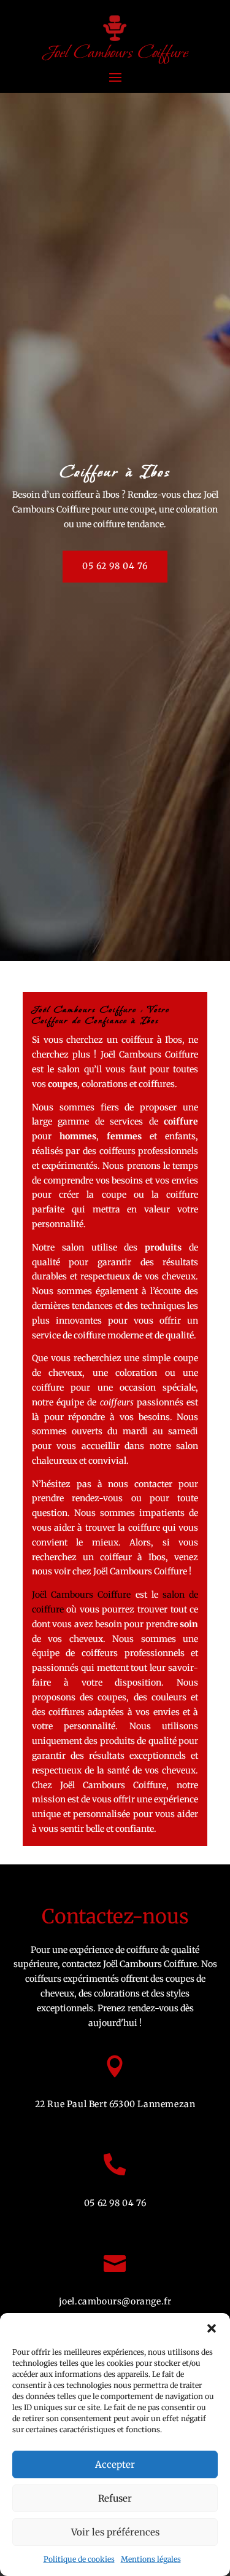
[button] (212, 2328)
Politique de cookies (79, 2559)
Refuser (115, 2498)
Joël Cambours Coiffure (82, 1595)
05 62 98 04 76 (115, 566)
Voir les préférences (115, 2532)
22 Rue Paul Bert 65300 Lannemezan (115, 2104)
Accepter (115, 2464)
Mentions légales (151, 2559)
